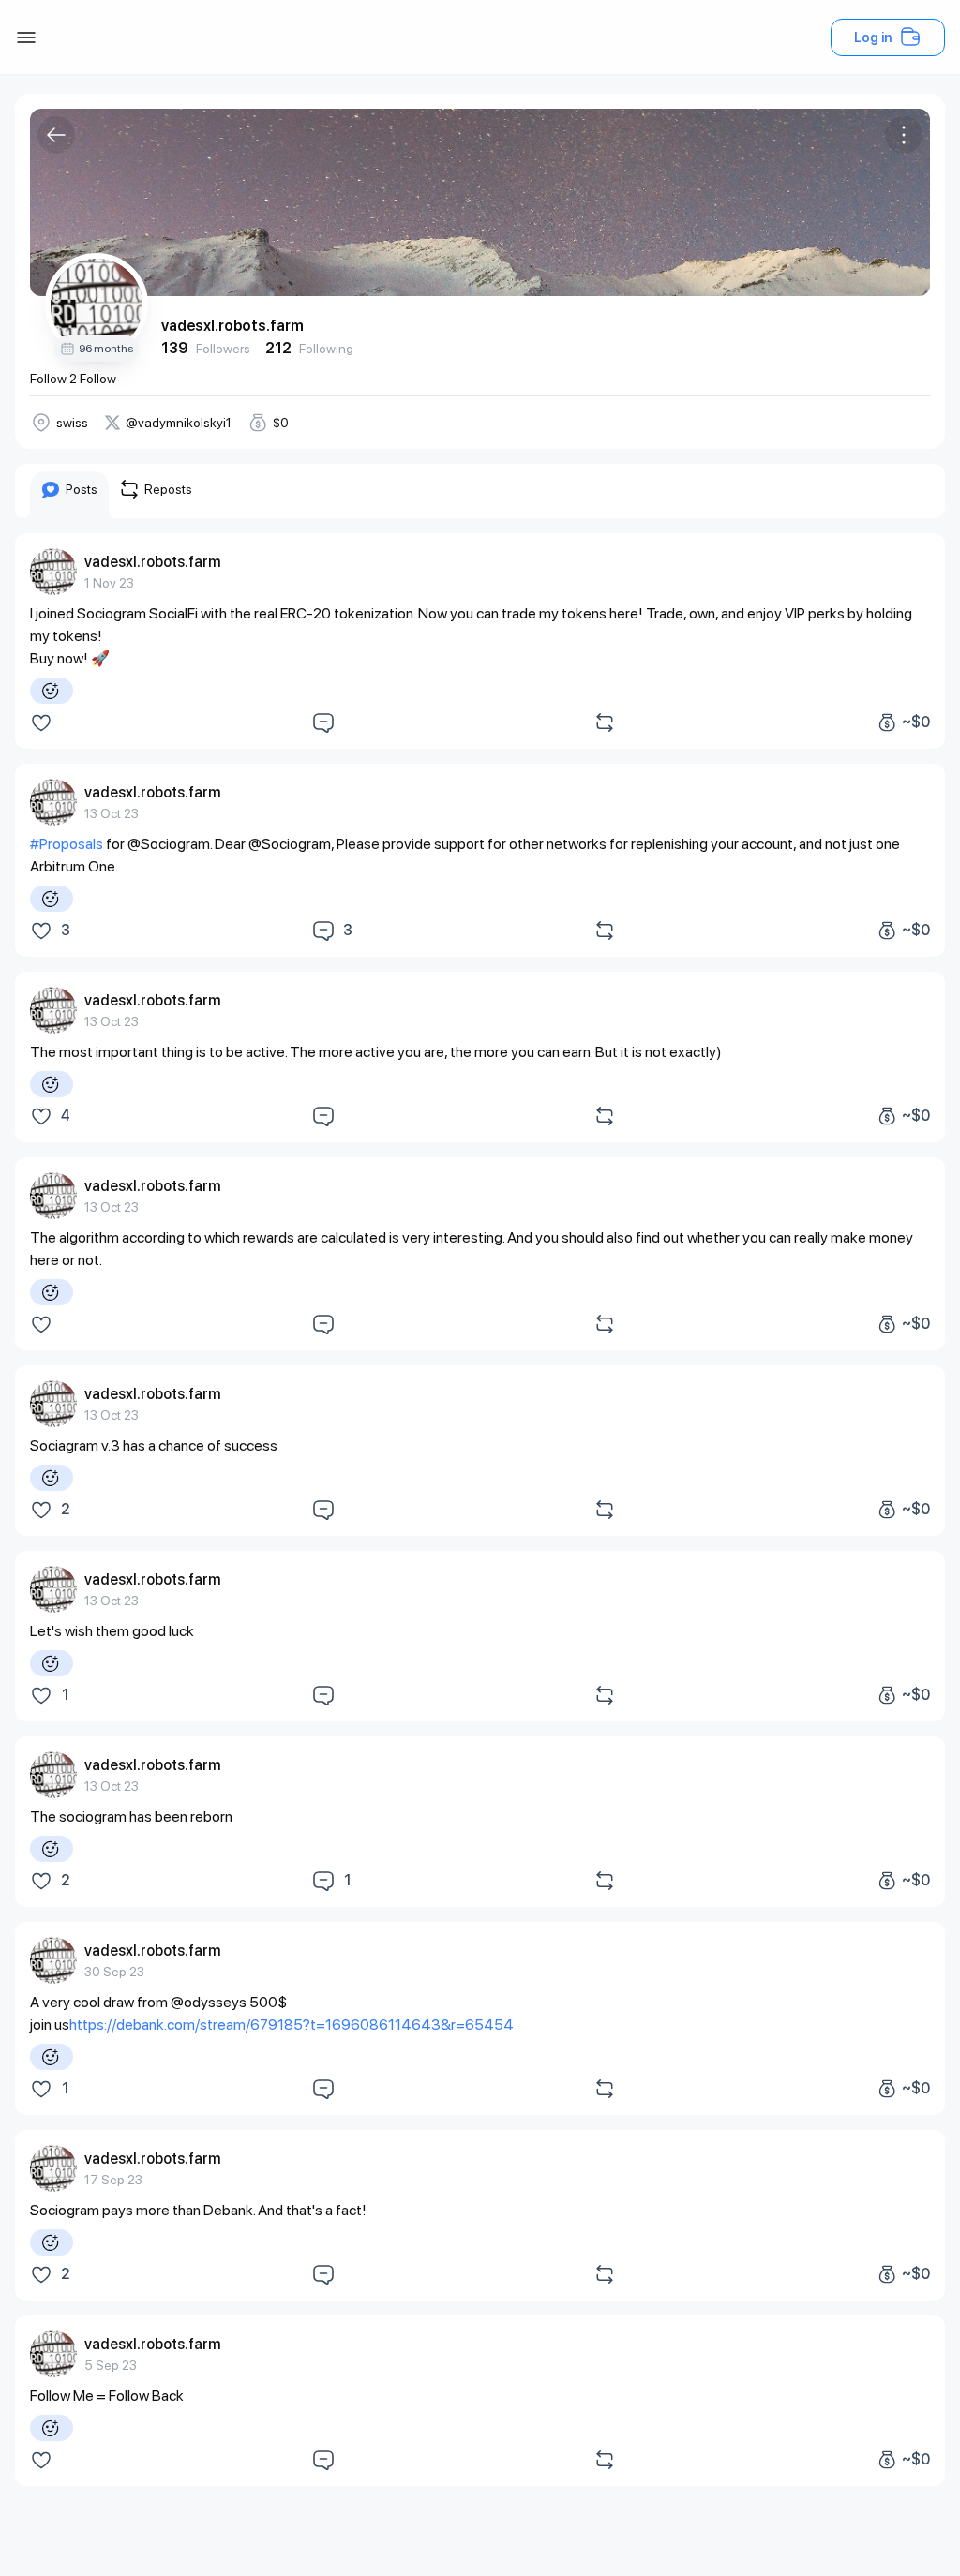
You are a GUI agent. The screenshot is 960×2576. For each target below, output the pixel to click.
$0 (281, 423)
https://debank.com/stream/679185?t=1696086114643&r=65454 (292, 2025)
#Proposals (67, 844)
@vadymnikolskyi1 (179, 423)
